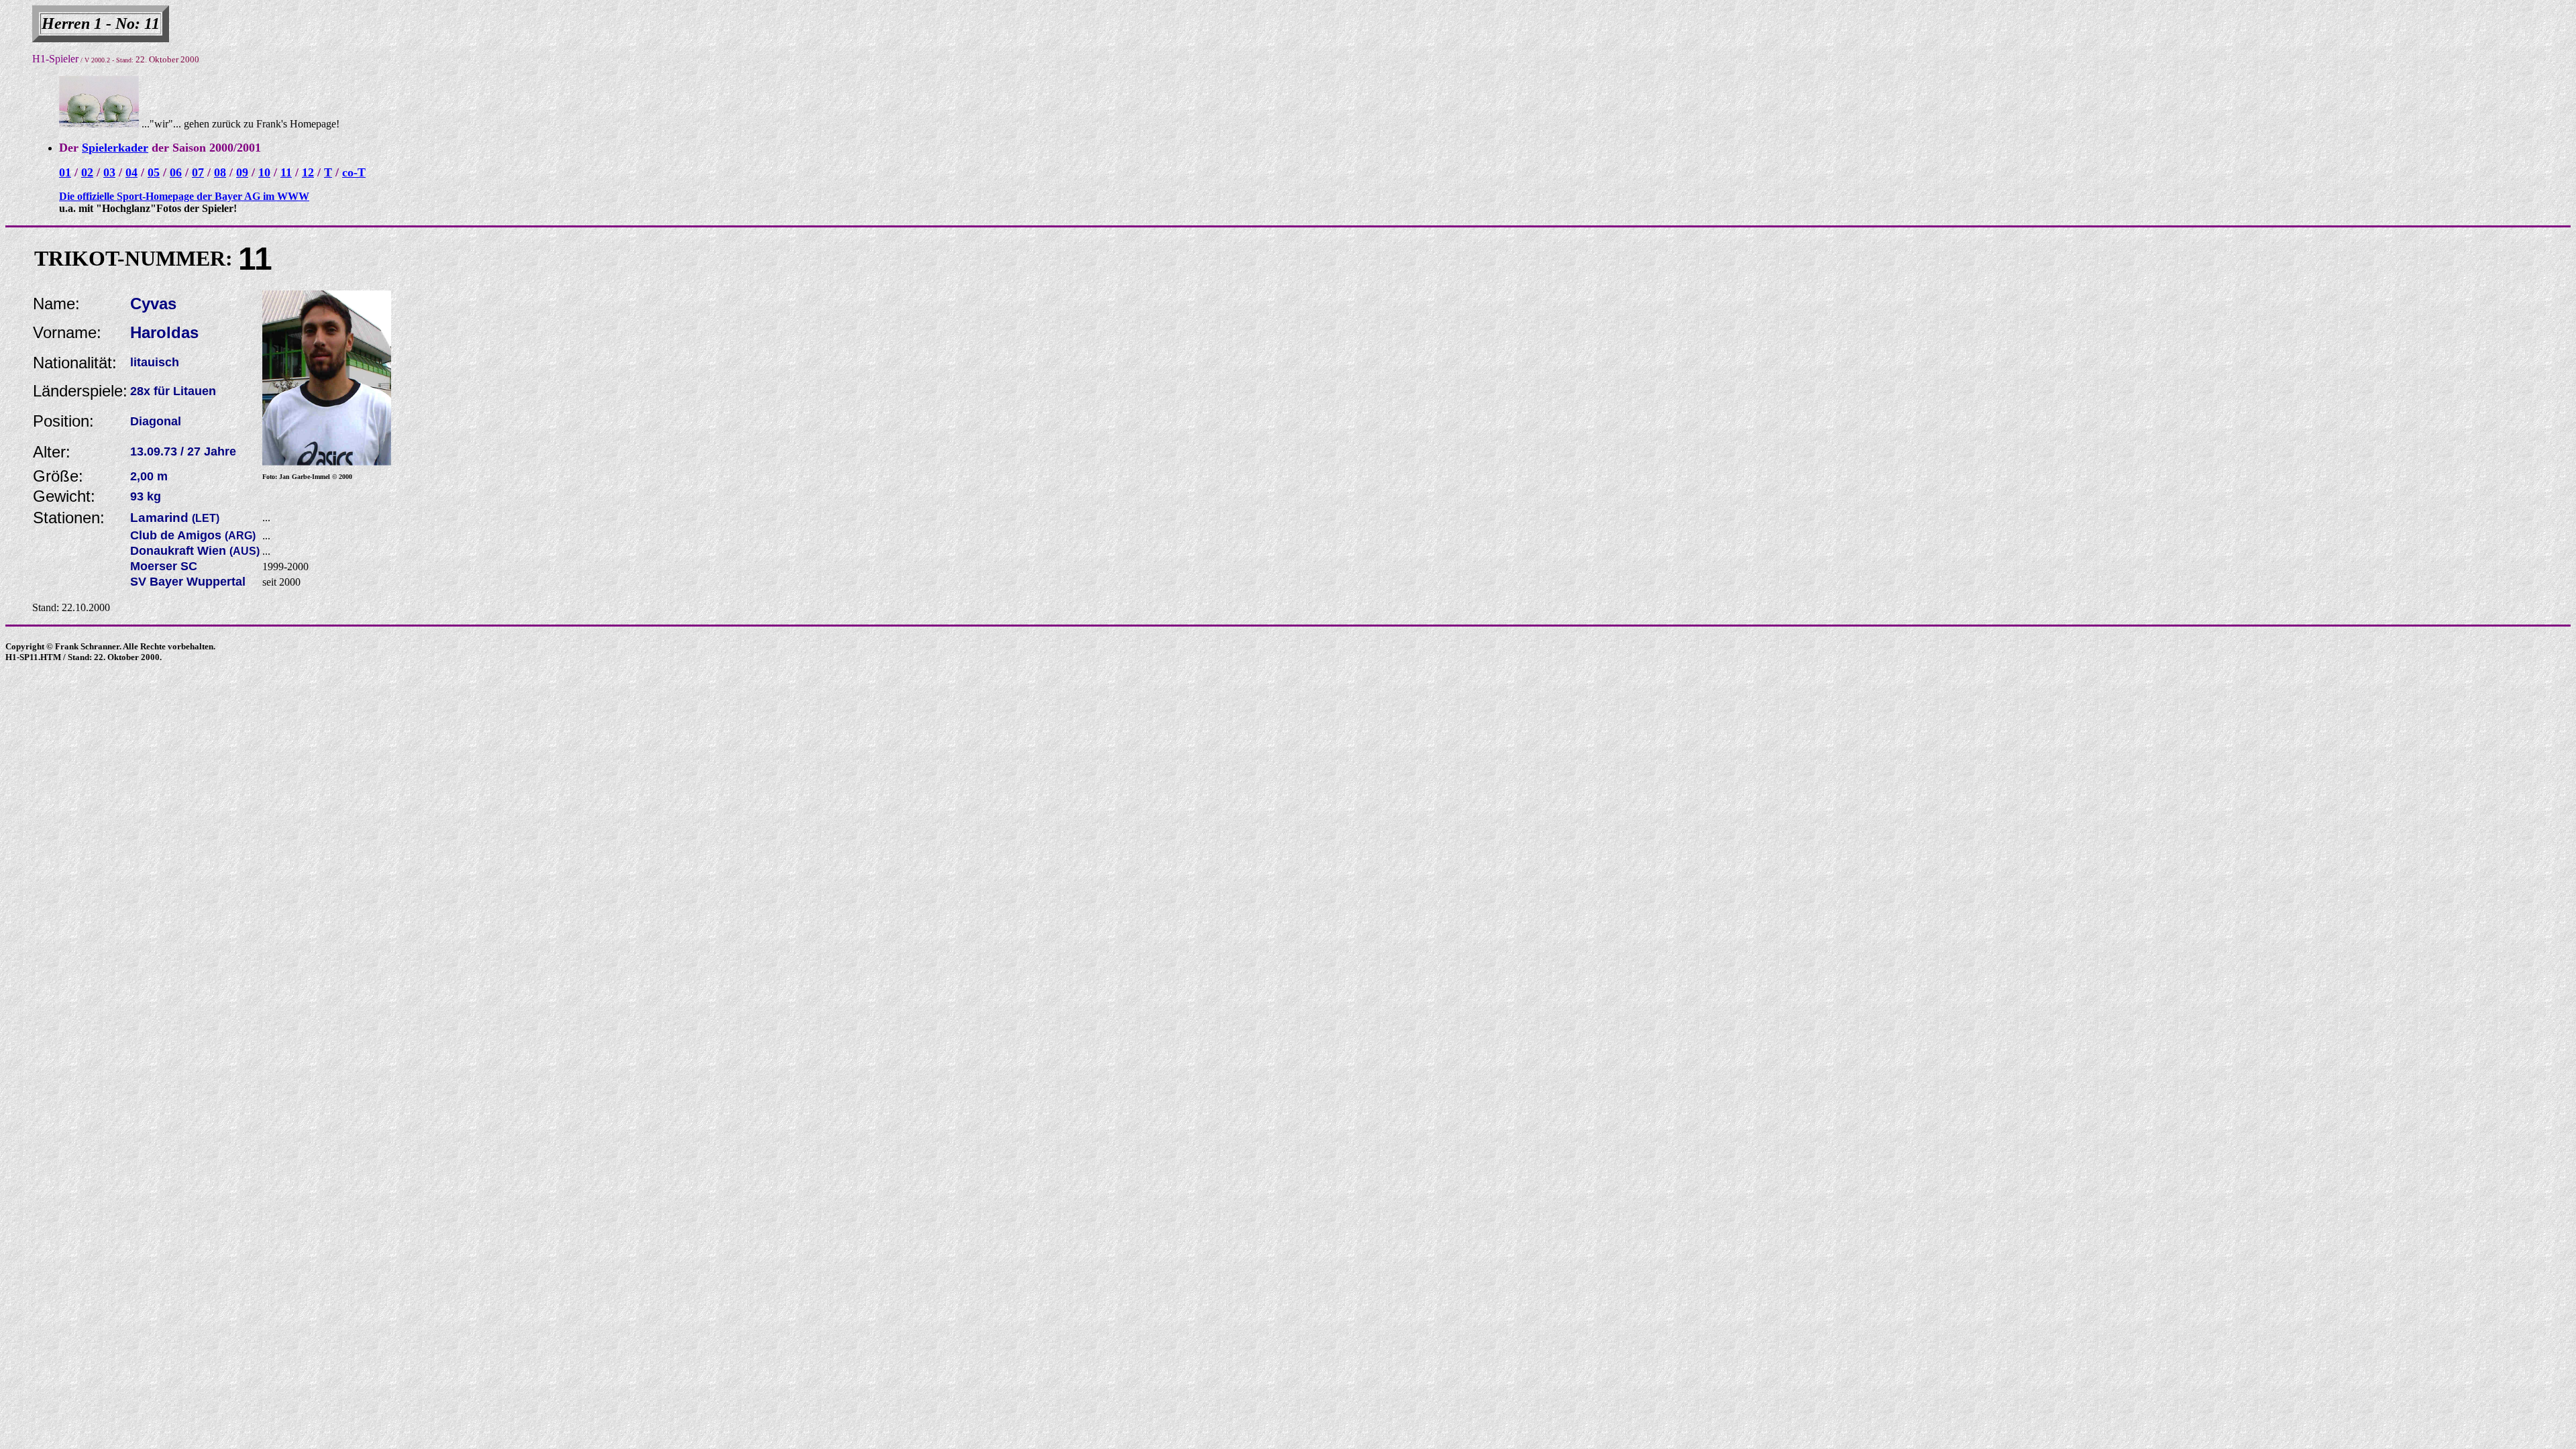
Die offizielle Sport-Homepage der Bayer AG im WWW (184, 196)
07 (198, 172)
